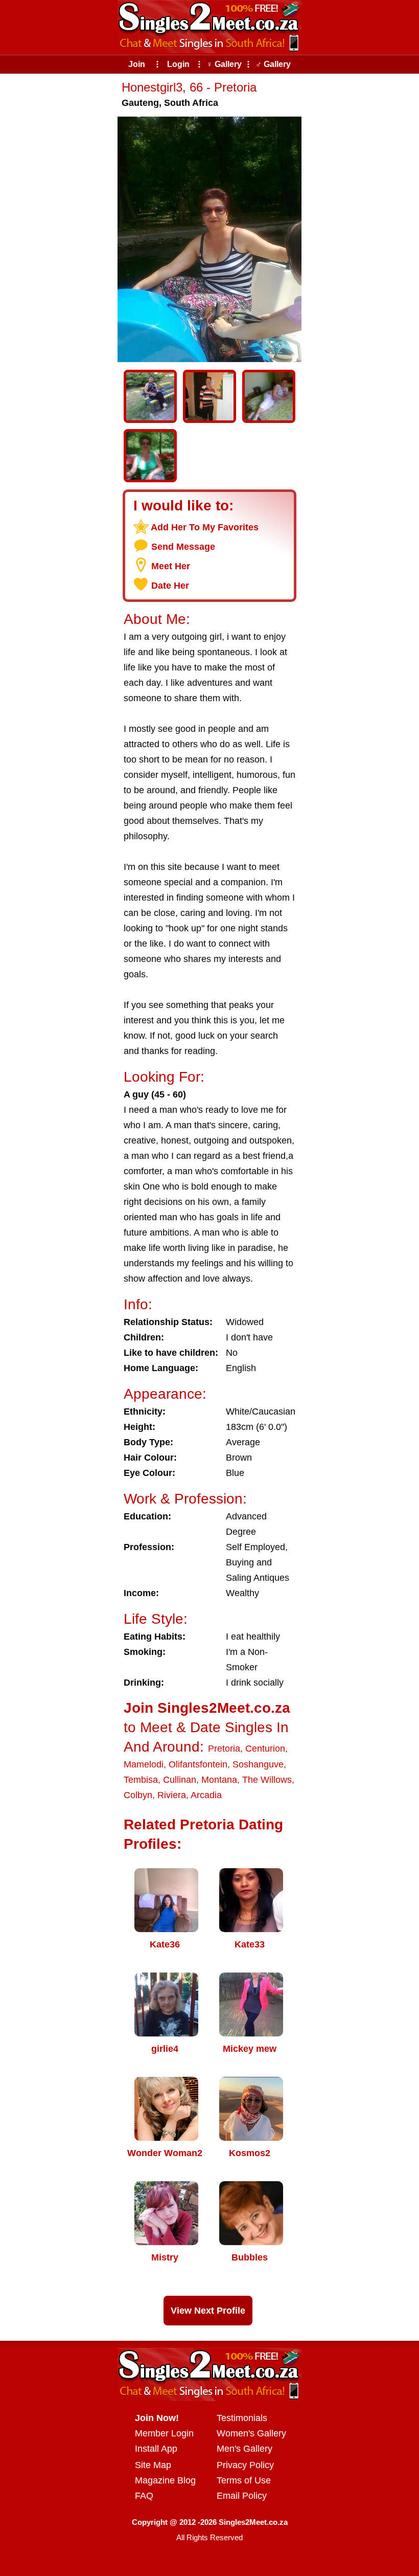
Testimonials (242, 2418)
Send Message (183, 547)
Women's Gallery (251, 2433)
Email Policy (242, 2496)
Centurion (265, 1749)
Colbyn (138, 1795)
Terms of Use (244, 2480)
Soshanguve (258, 1764)
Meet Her (171, 566)
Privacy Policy (245, 2465)
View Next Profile (208, 2311)
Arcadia (206, 1795)
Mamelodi (144, 1764)
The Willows (267, 1780)
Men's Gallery (245, 2449)
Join (137, 64)
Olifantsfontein (198, 1764)
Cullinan (180, 1780)
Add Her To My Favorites (205, 527)
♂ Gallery (273, 64)
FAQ (144, 2496)
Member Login (164, 2433)
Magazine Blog (165, 2480)
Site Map (153, 2465)
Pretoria (224, 1749)
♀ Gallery (224, 64)
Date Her (170, 586)
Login (178, 64)
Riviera (172, 1795)
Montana (219, 1780)
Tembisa (141, 1780)
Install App (156, 2449)
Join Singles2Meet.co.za (207, 1708)
